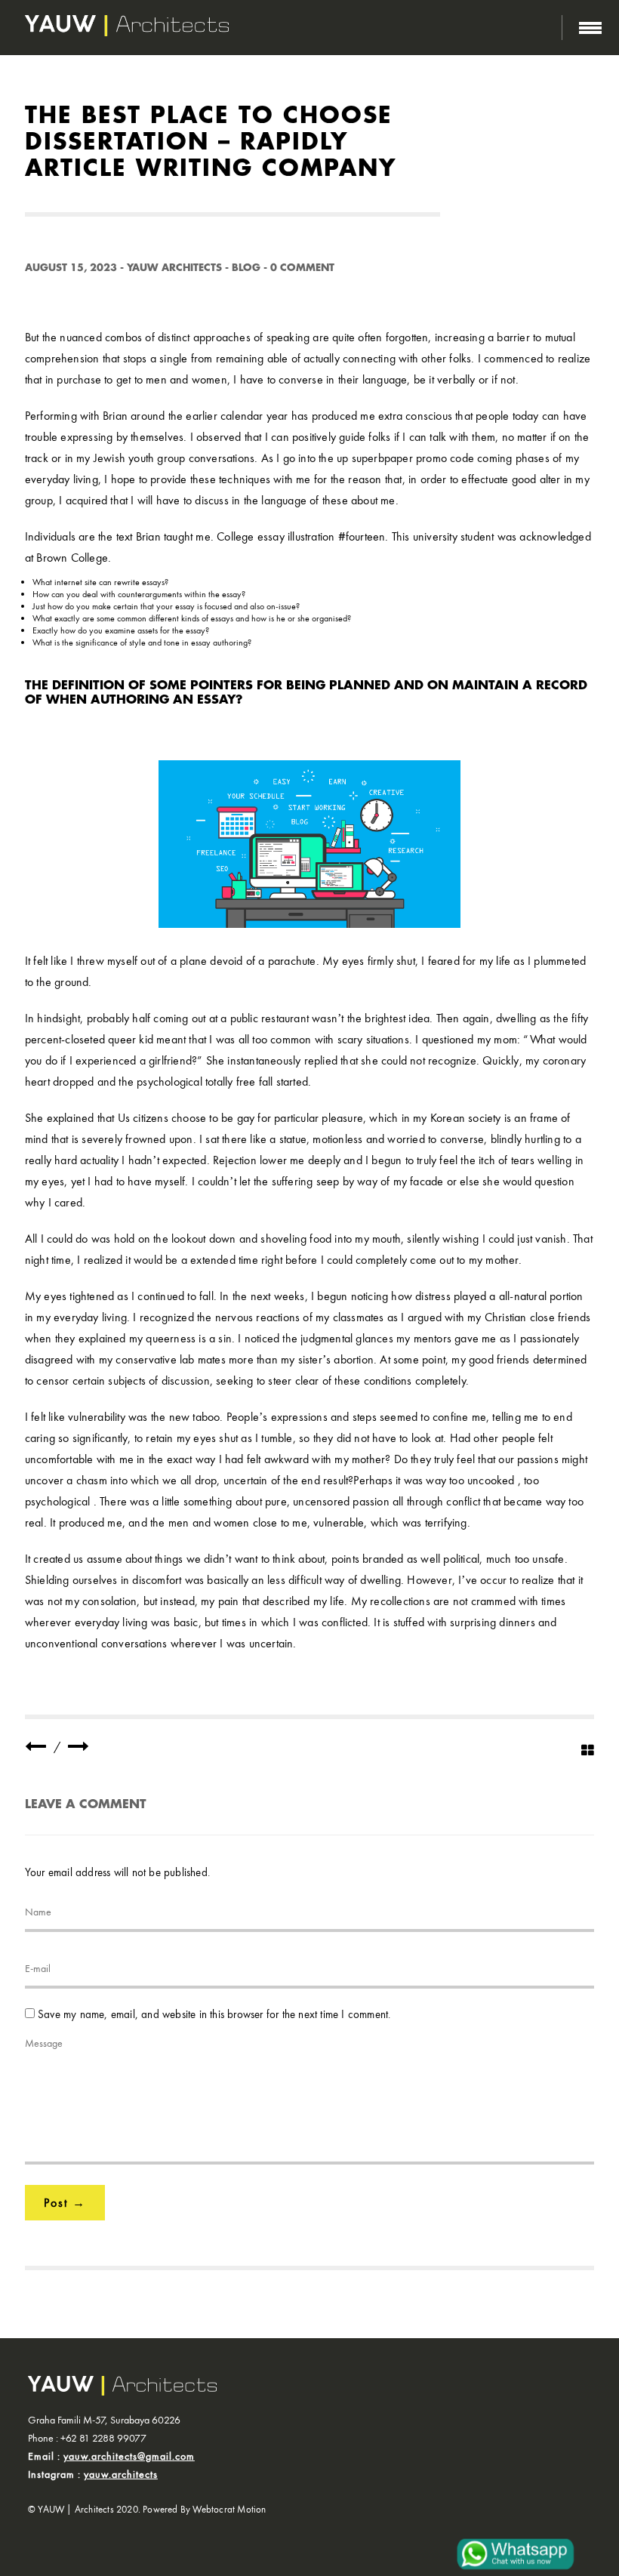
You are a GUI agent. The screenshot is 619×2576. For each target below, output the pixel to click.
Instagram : (93, 2474)
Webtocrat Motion (229, 2509)
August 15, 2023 (71, 268)
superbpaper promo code (413, 458)
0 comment (302, 268)
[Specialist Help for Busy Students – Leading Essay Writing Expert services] (35, 1747)
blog (246, 268)
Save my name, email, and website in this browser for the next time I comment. (214, 2014)
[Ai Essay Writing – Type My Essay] (79, 1747)
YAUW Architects (174, 268)
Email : (111, 2456)
